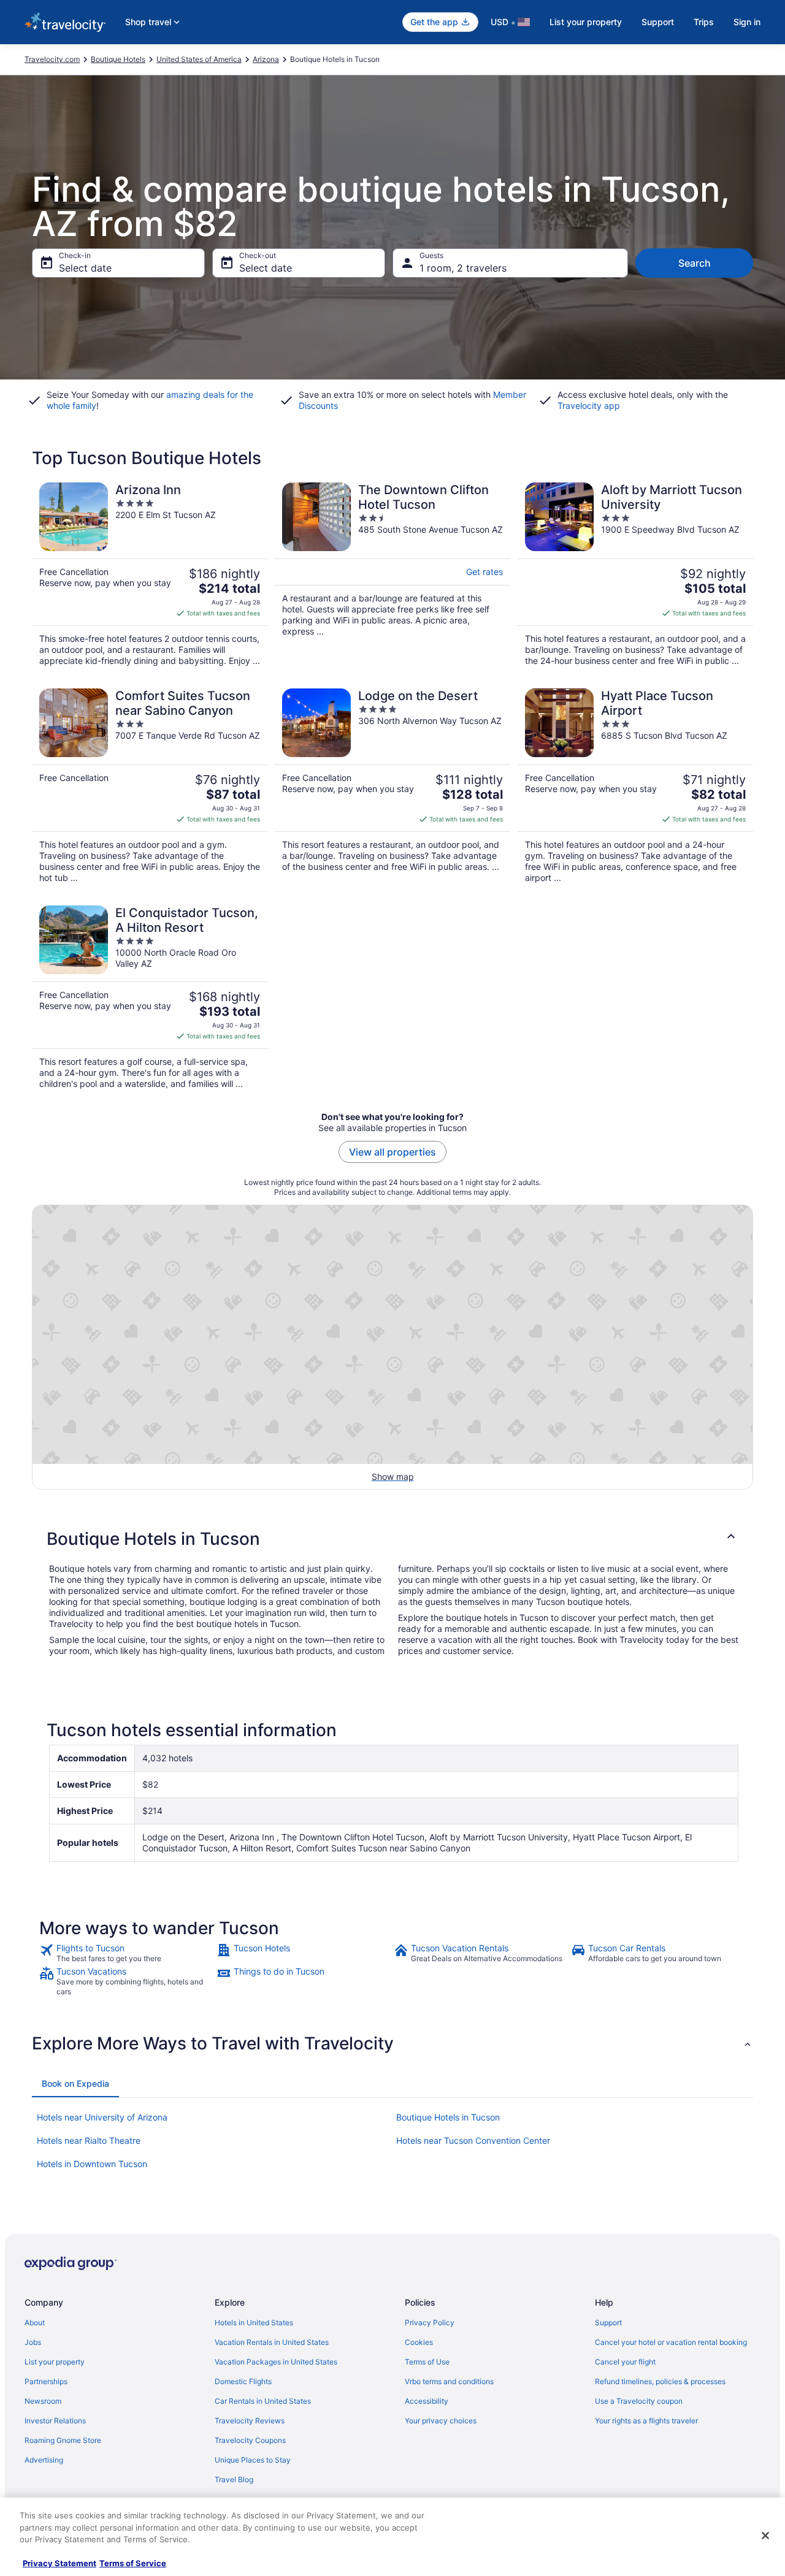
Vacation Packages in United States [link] (276, 2362)
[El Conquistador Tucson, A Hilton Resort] (150, 997)
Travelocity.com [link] (52, 59)
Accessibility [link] (427, 2401)
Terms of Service (133, 2563)
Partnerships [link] (46, 2381)
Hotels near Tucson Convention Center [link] (473, 2140)
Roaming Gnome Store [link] (63, 2440)
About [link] (35, 2323)
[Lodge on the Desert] (392, 786)
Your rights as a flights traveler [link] (646, 2421)
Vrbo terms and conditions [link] (449, 2381)
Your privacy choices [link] (441, 2421)
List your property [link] (55, 2362)
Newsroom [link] (43, 2401)
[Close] (765, 2536)
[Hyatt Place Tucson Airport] (635, 786)
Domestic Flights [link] (243, 2381)
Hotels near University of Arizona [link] (102, 2117)
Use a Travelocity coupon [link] (639, 2401)
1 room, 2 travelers (463, 268)
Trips (704, 22)
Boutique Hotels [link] (118, 59)
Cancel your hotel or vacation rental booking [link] (671, 2342)
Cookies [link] (419, 2342)
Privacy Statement (59, 2563)
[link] (127, 1953)
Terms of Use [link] (427, 2362)
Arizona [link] (266, 59)
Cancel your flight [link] (625, 2362)
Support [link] (608, 2323)
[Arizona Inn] (150, 574)
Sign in (747, 22)
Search (695, 263)
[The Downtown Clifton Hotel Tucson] (392, 574)
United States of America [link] (199, 59)
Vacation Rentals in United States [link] (272, 2342)
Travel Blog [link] (234, 2479)
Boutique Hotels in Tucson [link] (448, 2117)
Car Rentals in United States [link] (263, 2401)
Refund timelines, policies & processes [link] (660, 2381)
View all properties (392, 1152)
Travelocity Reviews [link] (250, 2421)
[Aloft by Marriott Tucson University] (635, 574)
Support (658, 22)
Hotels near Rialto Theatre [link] (89, 2140)
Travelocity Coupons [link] (250, 2440)
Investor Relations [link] (55, 2421)
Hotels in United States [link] (254, 2323)
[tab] (75, 2084)
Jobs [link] (33, 2342)
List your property (586, 22)
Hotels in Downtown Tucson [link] (92, 2164)
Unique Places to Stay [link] (253, 2460)
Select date (85, 268)
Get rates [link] (484, 572)
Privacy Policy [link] (430, 2323)
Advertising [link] (44, 2460)
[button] (392, 1539)
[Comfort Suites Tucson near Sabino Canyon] (150, 786)
